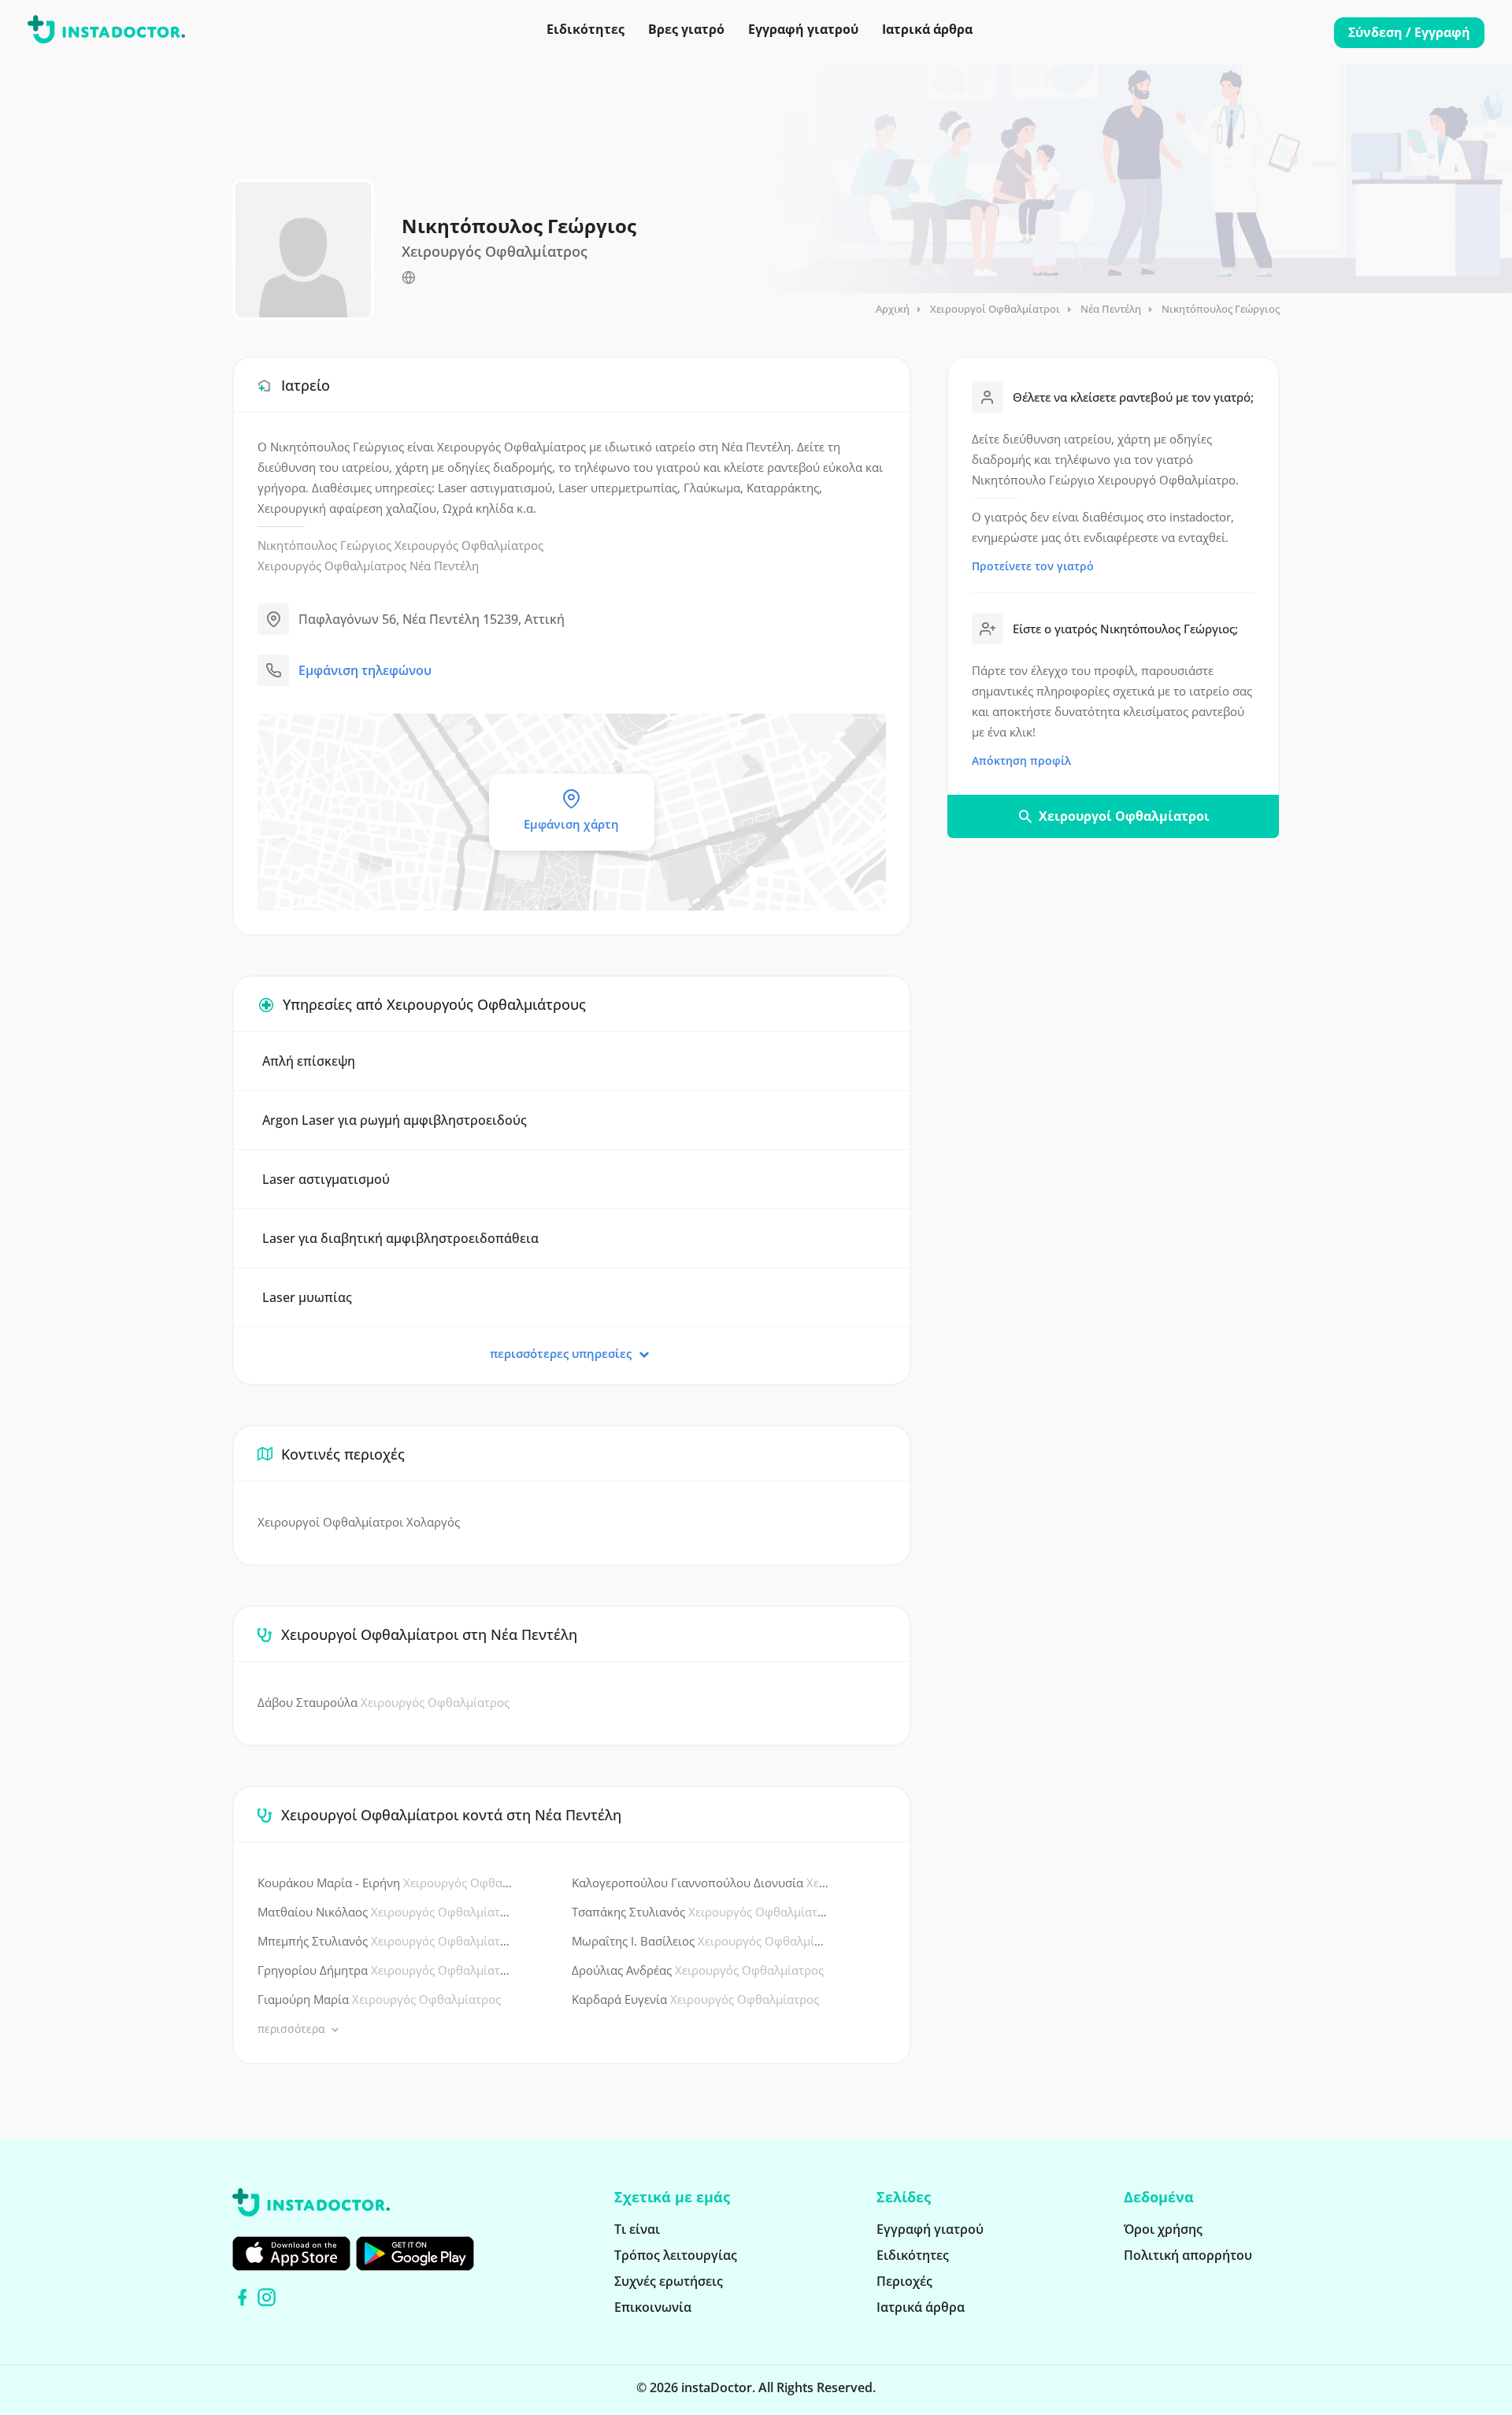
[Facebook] (242, 2297)
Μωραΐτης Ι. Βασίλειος (701, 1941)
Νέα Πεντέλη (1111, 309)
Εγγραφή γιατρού (803, 29)
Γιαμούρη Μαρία (379, 1999)
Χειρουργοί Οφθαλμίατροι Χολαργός (359, 1522)
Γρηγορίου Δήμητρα (387, 1970)
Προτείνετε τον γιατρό (1033, 566)
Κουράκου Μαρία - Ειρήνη (387, 1883)
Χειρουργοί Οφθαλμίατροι (995, 309)
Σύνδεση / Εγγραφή (1409, 32)
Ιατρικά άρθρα (927, 29)
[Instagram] (267, 2297)
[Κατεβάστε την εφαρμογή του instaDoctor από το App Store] (291, 2254)
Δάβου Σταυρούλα (384, 1702)
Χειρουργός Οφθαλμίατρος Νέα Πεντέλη (368, 566)
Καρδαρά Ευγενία (695, 1999)
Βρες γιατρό (686, 29)
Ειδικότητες (586, 29)
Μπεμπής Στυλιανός (387, 1941)
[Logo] (106, 32)
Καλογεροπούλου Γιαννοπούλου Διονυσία (701, 1883)
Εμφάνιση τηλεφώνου (365, 670)
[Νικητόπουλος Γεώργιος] (409, 278)
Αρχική (893, 309)
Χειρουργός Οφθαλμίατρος (469, 545)
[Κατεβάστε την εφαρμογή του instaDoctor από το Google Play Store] (415, 2254)
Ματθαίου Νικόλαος (387, 1912)
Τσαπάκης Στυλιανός (701, 1912)
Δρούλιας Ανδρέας (698, 1970)
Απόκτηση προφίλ (1021, 760)
